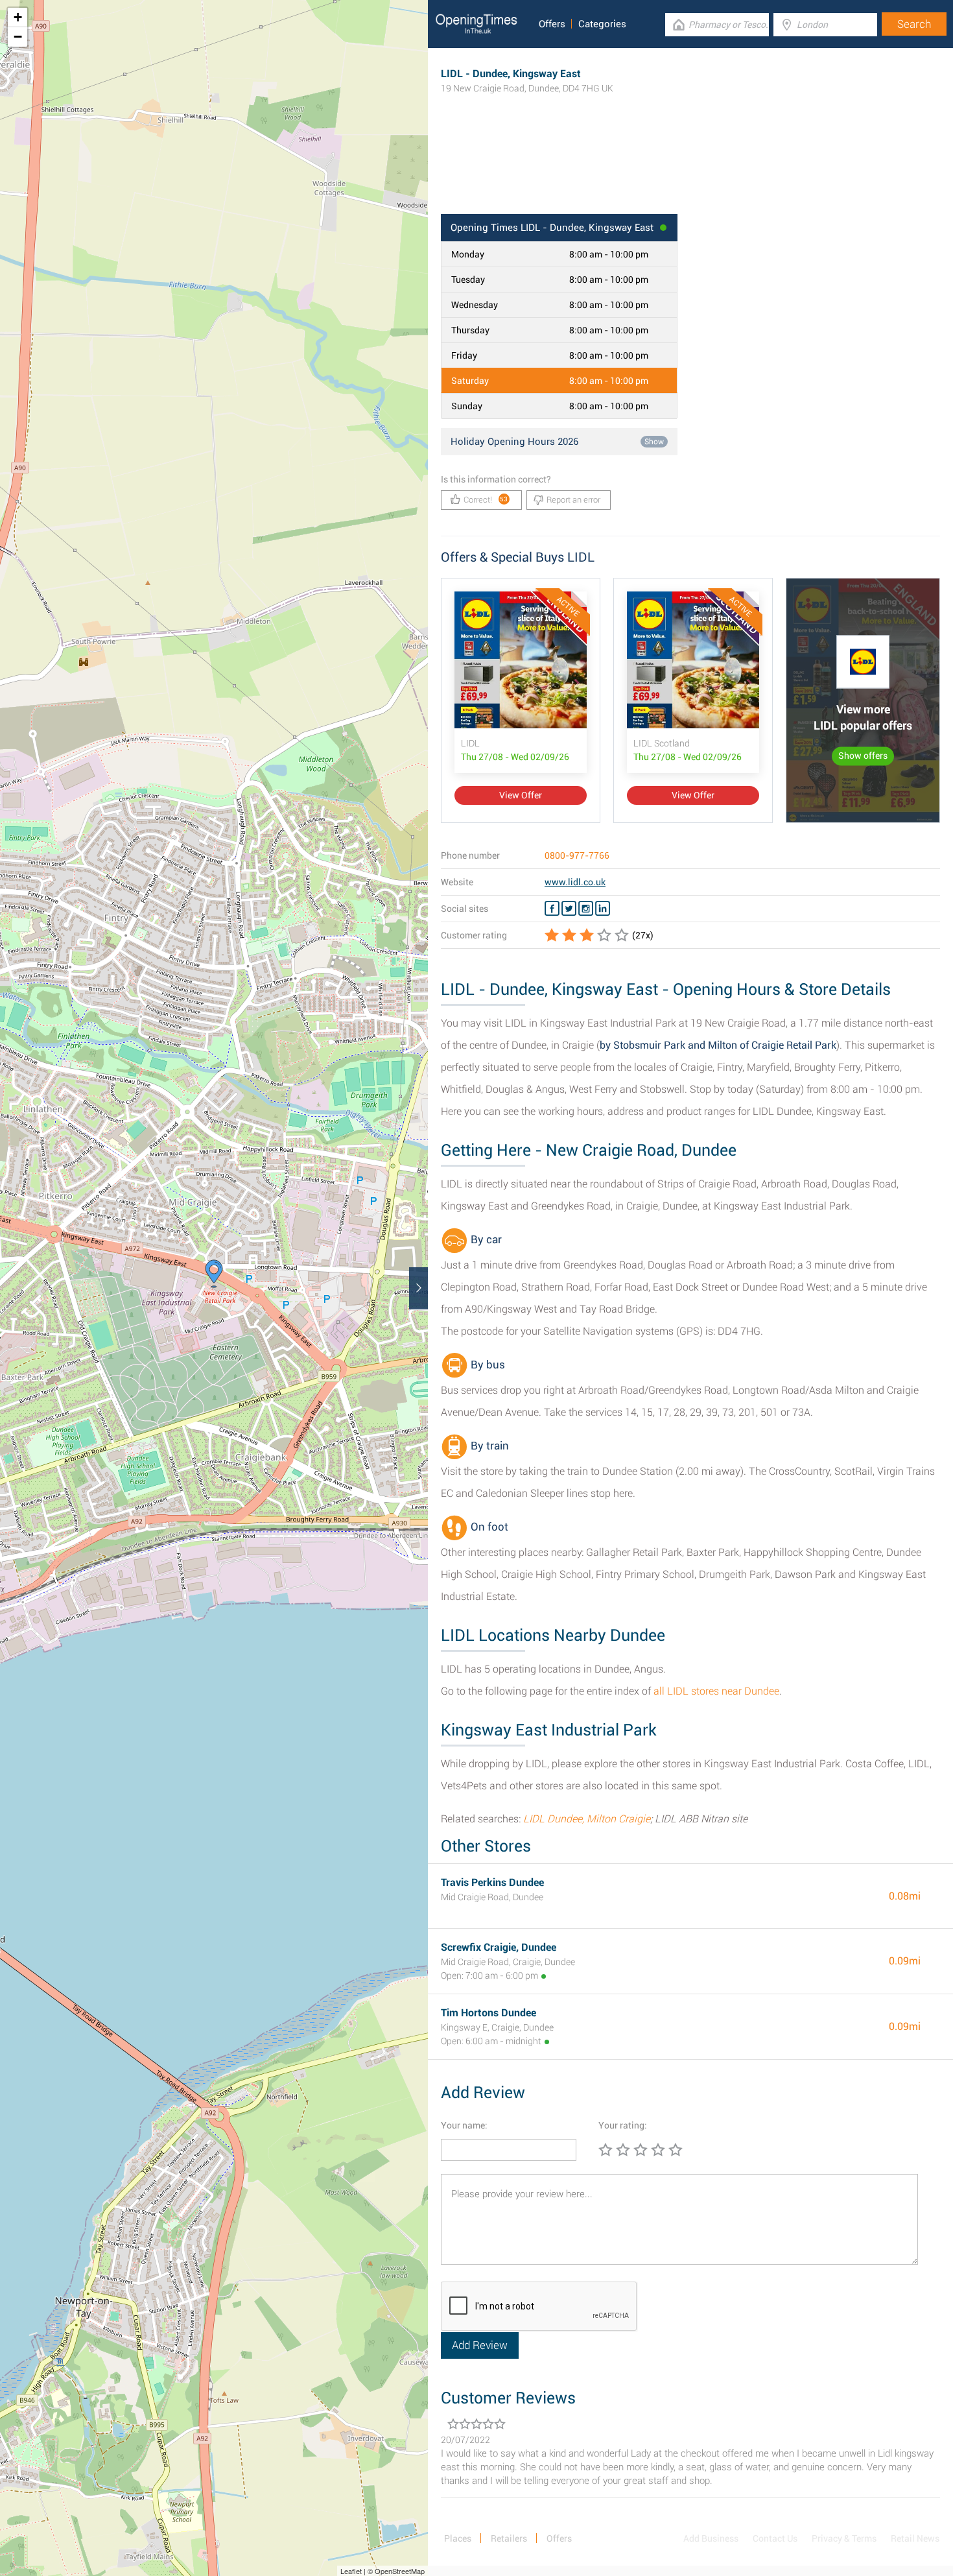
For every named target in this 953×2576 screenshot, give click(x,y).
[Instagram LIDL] (586, 909)
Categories (602, 24)
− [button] (18, 37)
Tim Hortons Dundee (488, 2013)
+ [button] (18, 17)
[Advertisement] (690, 172)
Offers (552, 24)
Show (654, 442)
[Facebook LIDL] (552, 909)
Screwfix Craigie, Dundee (499, 1947)
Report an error (573, 500)
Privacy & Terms (844, 2538)
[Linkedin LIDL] (603, 909)
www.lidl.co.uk (575, 882)
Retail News (915, 2538)
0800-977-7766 (577, 855)
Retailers (509, 2538)
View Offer (521, 795)
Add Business (711, 2538)
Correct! (486, 500)
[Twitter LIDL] (569, 909)
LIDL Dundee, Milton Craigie (587, 1819)
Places (458, 2538)
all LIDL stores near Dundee (716, 1691)
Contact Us (775, 2538)
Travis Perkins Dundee (492, 1882)
